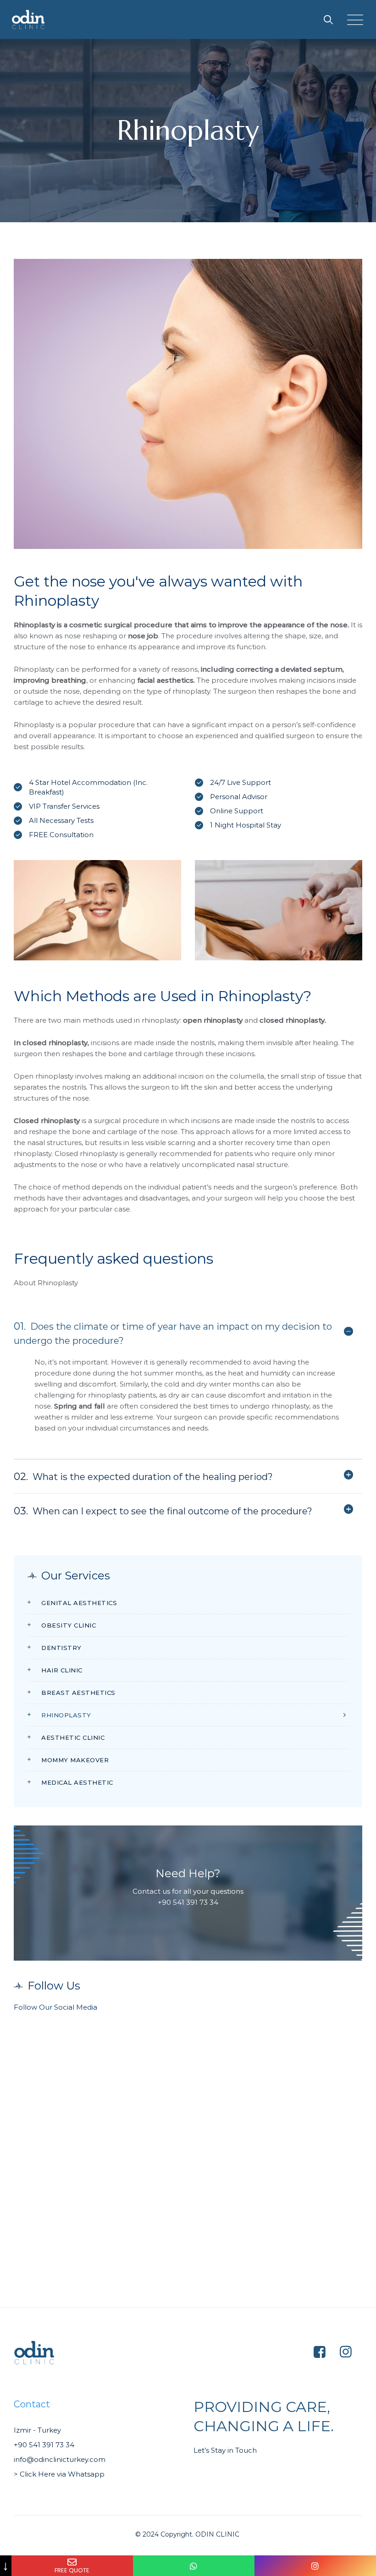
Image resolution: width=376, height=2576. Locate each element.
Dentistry (61, 1648)
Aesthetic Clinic (73, 1737)
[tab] (188, 1333)
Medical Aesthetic (77, 1782)
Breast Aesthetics (78, 1693)
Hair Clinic (62, 1670)
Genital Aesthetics (79, 1603)
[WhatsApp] (194, 2566)
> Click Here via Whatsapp (60, 2474)
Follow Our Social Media (55, 2007)
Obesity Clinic (69, 1625)
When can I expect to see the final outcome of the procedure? (163, 1511)
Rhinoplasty (66, 1715)
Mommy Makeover (75, 1760)
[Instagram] (315, 2566)
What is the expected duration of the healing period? (143, 1477)
